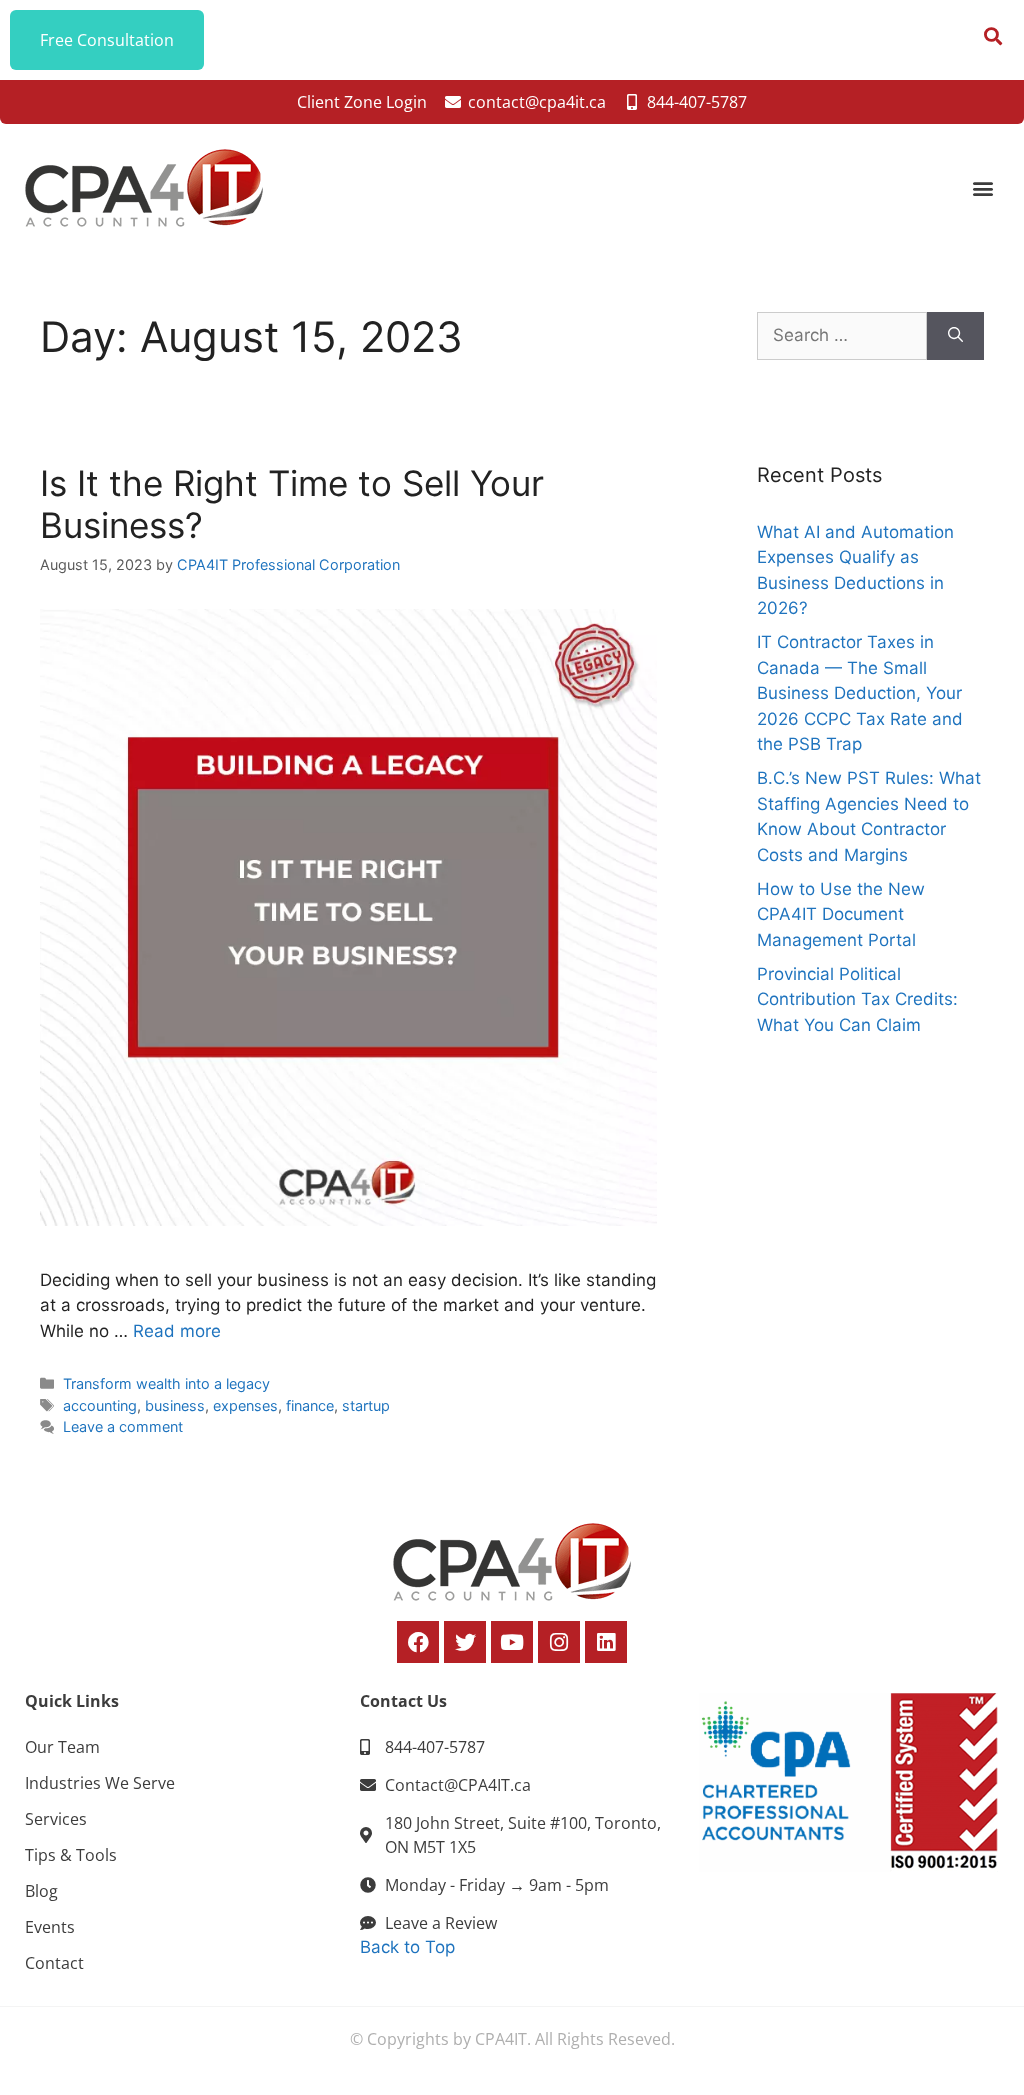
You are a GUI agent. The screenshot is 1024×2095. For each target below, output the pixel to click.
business (175, 1405)
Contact (54, 1963)
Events (50, 1927)
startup (366, 1405)
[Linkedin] (606, 1642)
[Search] (955, 336)
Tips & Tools (71, 1855)
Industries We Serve (100, 1783)
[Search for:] (842, 336)
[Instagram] (559, 1642)
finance (310, 1405)
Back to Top (407, 1947)
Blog (41, 1891)
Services (56, 1819)
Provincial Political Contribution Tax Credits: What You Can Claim (857, 999)
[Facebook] (418, 1642)
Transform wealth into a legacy (166, 1383)
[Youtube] (512, 1642)
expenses (245, 1405)
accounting (100, 1405)
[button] (982, 188)
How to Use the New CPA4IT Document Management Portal (841, 914)
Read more (177, 1331)
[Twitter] (465, 1642)
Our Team (62, 1747)
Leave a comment (123, 1426)
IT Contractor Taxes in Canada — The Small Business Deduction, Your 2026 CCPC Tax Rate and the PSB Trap (860, 693)
